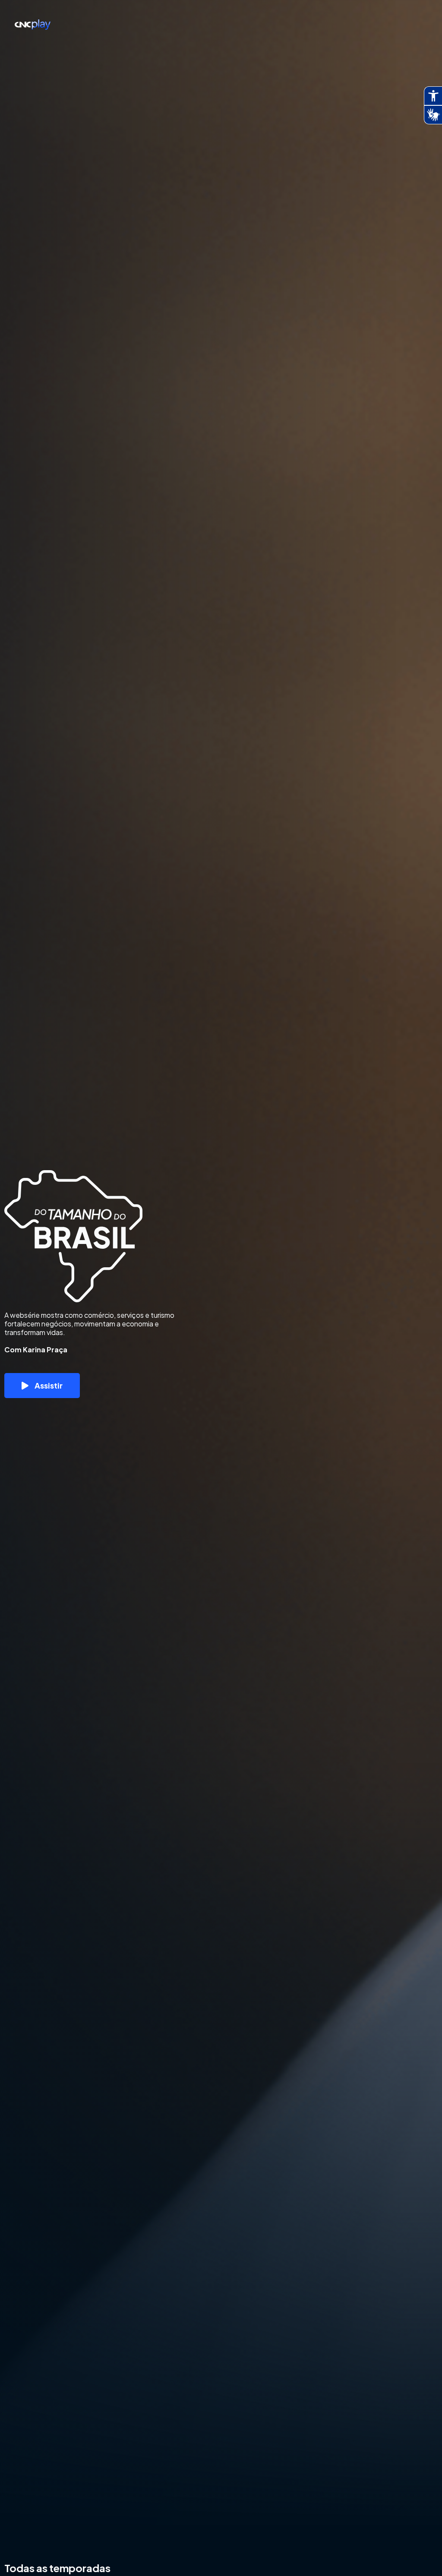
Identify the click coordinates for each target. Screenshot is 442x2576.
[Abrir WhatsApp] (420, 2554)
